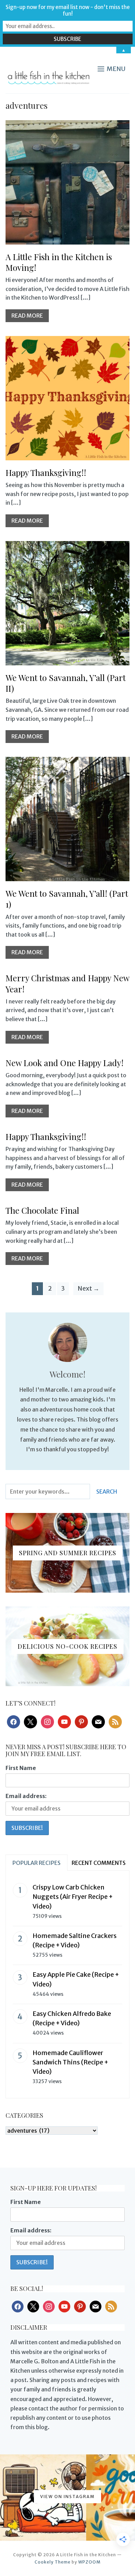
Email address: (26, 1796)
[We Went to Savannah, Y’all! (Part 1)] (68, 761)
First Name (21, 1768)
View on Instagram (67, 2497)
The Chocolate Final (42, 1210)
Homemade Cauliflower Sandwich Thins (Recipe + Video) (70, 2062)
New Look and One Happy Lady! (65, 1063)
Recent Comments (99, 1863)
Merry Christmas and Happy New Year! (67, 983)
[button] (111, 69)
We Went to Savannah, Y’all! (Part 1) (67, 899)
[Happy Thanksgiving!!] (68, 340)
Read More (27, 316)
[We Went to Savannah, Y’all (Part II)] (68, 546)
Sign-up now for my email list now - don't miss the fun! (68, 10)
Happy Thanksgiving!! (46, 472)
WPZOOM (89, 2562)
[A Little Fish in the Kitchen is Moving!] (68, 125)
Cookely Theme (53, 2562)
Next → (88, 1288)
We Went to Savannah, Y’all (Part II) (66, 683)
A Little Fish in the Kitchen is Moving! (59, 262)
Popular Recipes (37, 1863)
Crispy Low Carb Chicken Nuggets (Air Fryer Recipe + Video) (73, 1897)
